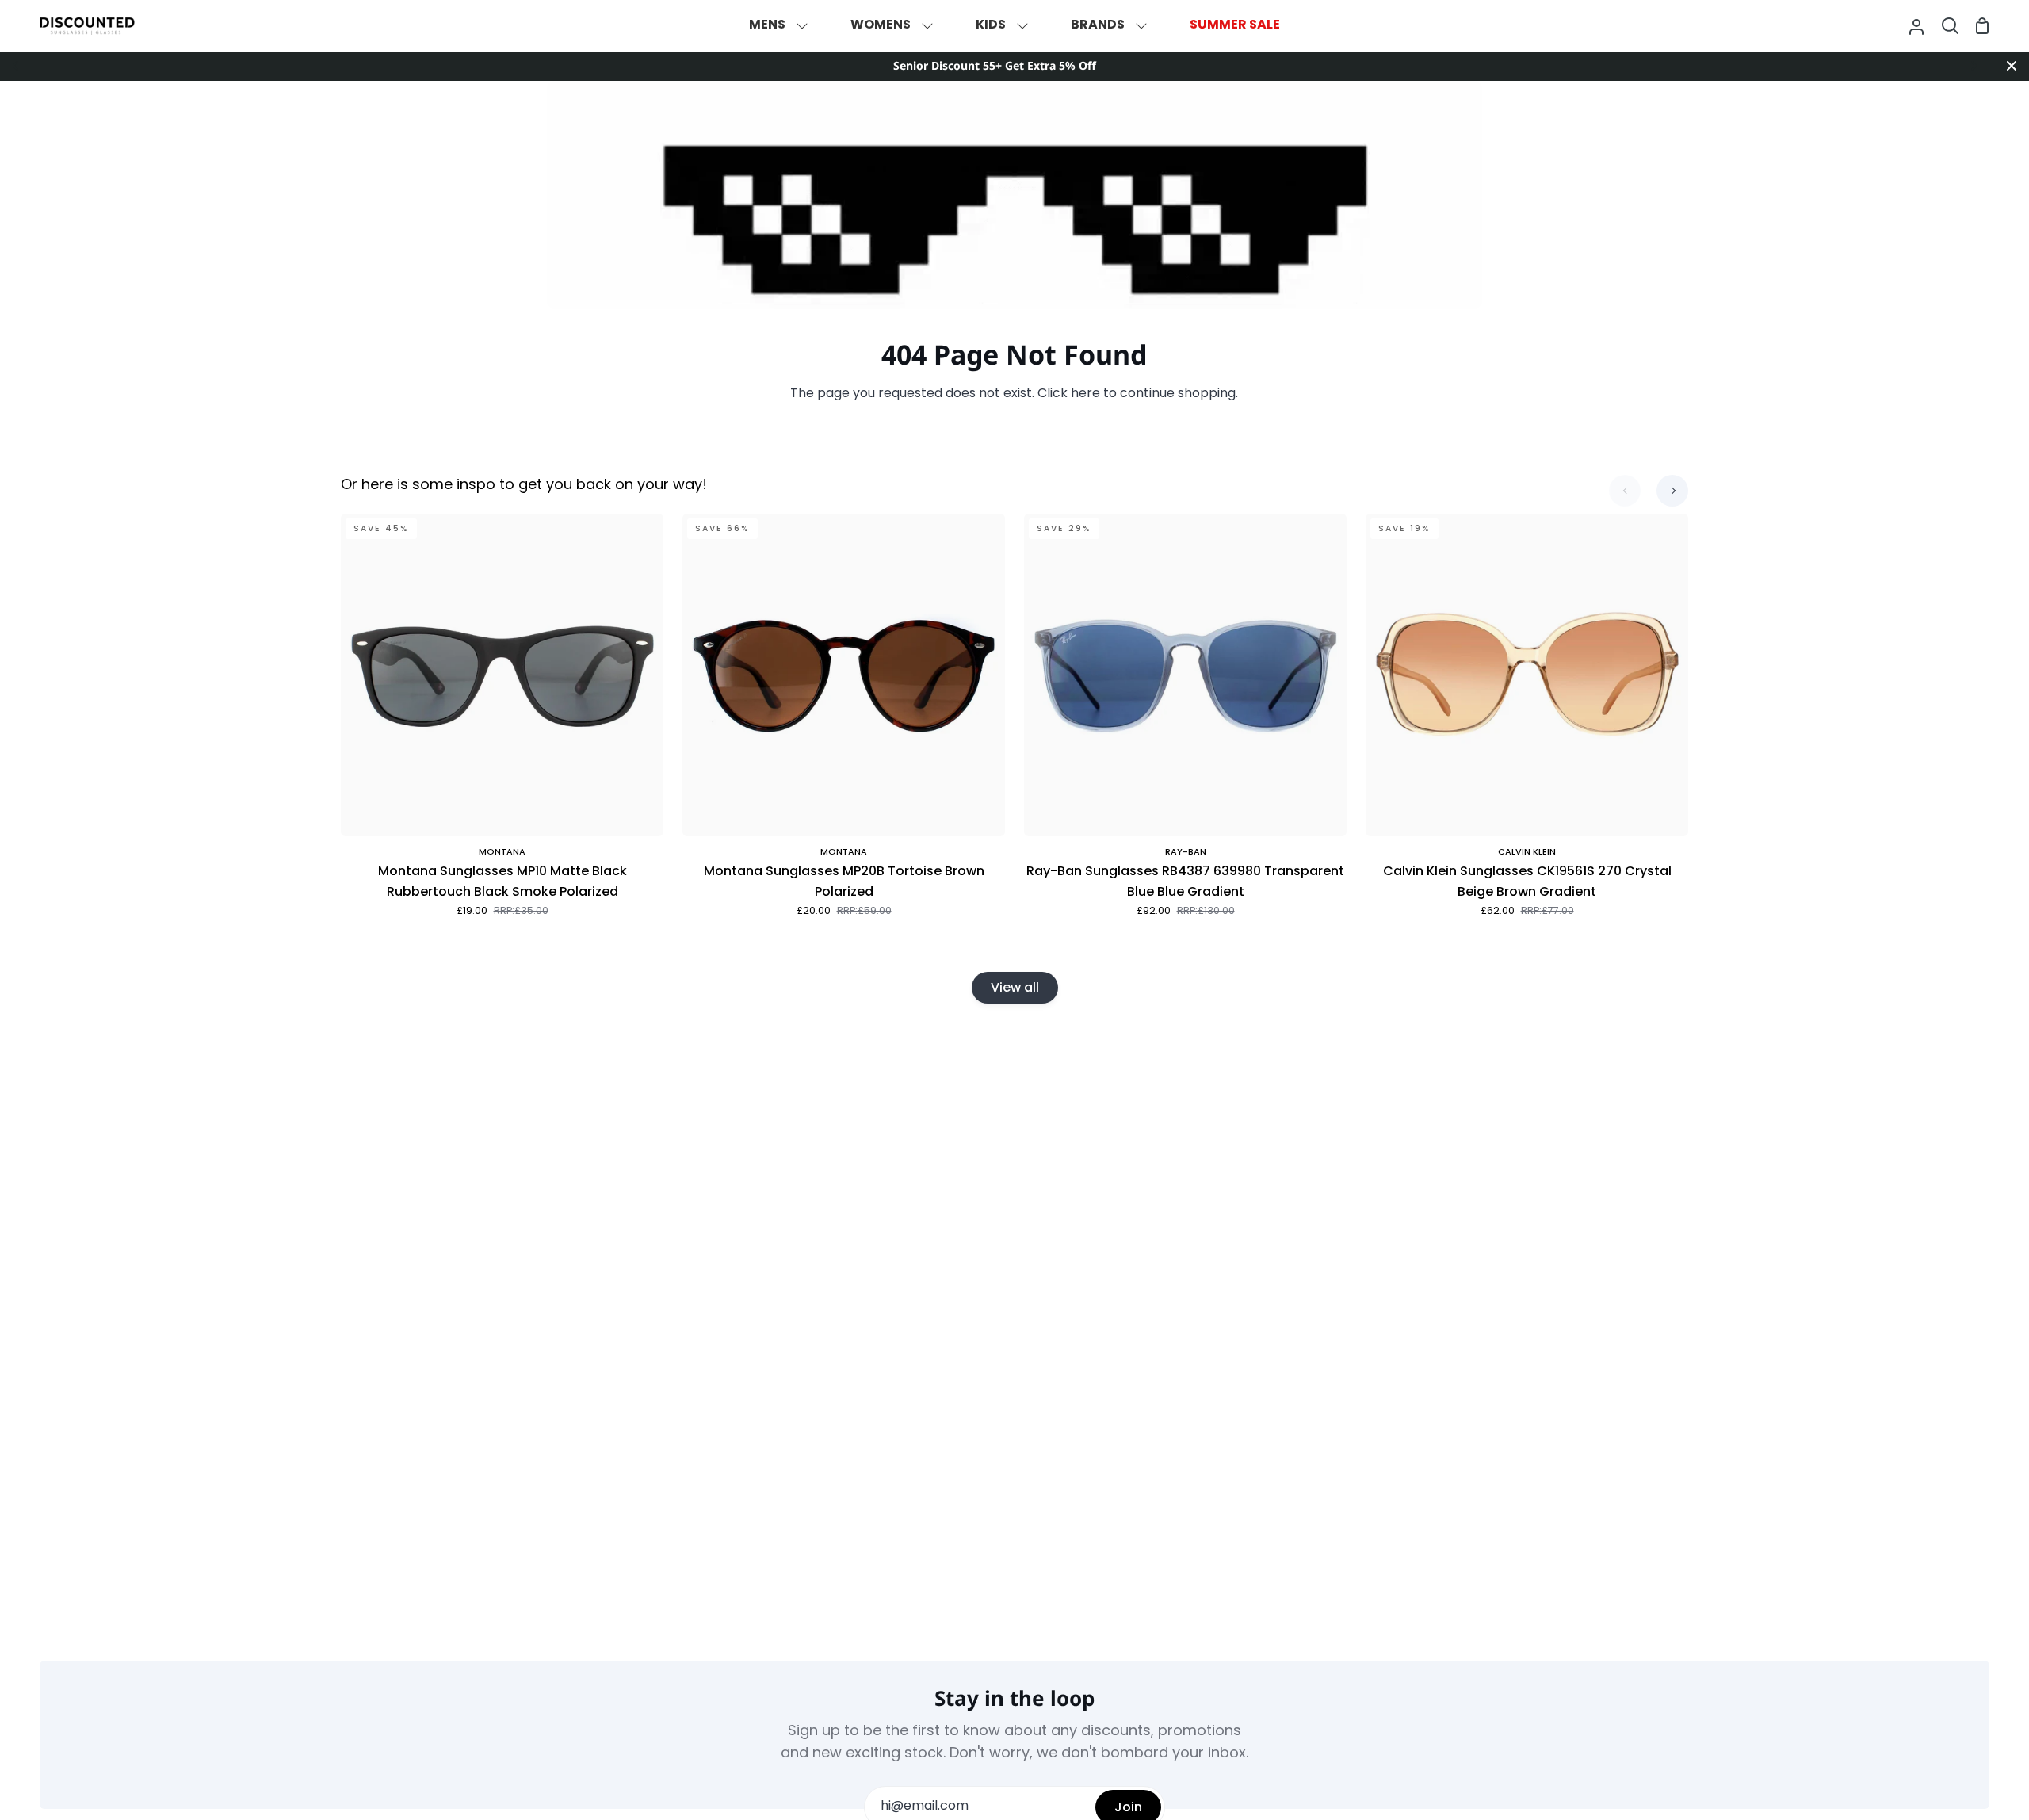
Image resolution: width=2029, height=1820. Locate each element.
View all (1015, 987)
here (1085, 394)
